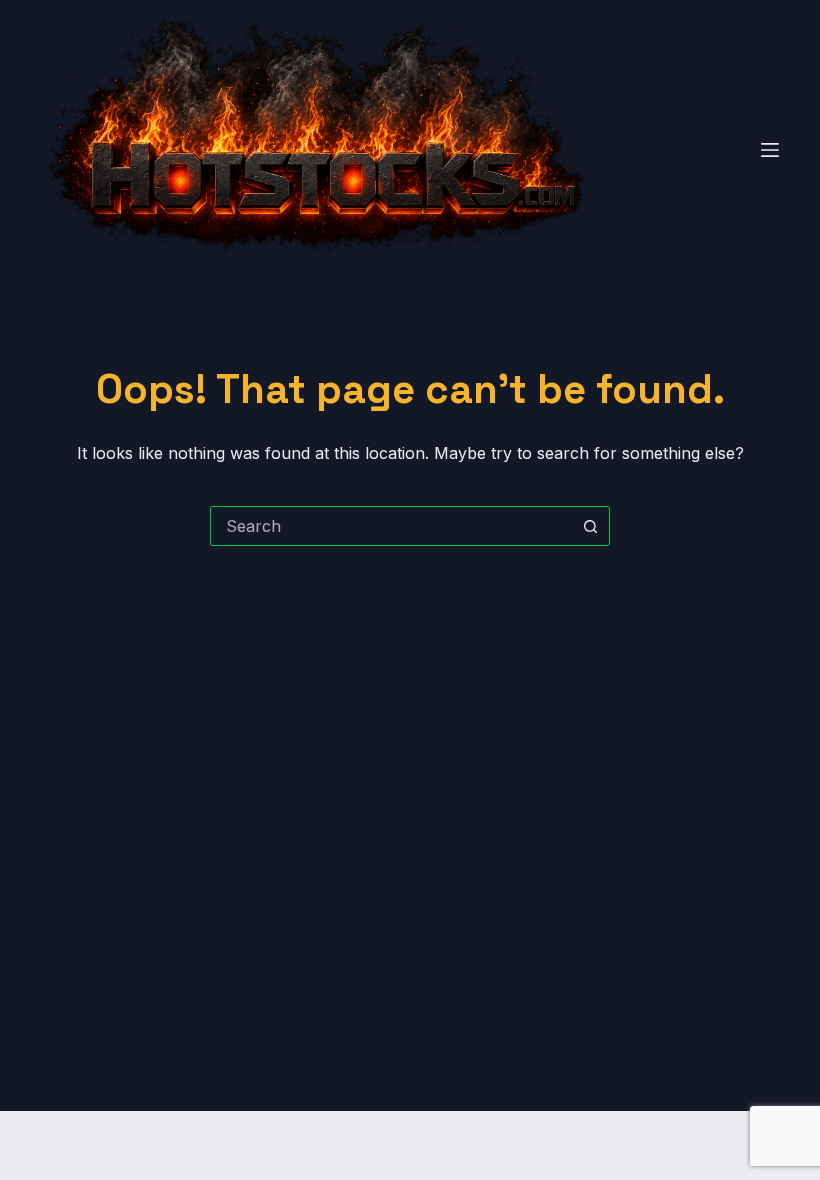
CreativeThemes (390, 1145)
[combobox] (391, 526)
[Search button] (590, 526)
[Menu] (770, 150)
